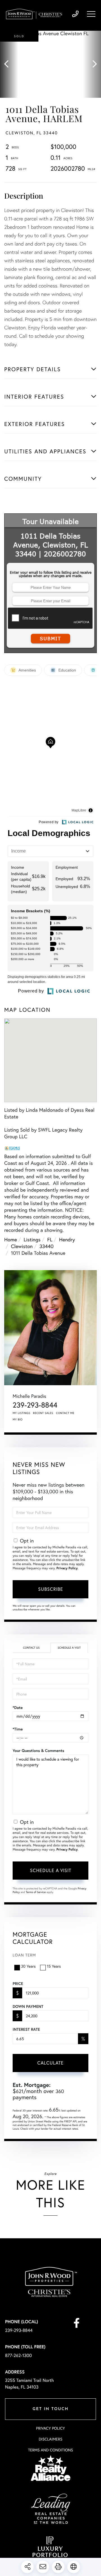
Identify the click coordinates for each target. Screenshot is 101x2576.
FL (50, 1239)
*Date (18, 1708)
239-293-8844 (75, 14)
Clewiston (22, 1246)
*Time (18, 1729)
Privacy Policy (67, 1568)
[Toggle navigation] (91, 14)
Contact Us (31, 1648)
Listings (32, 1239)
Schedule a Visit (69, 1648)
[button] (9, 64)
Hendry (67, 1239)
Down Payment (28, 2006)
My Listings (21, 1413)
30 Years (28, 1966)
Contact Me (65, 1413)
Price (18, 1984)
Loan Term (24, 1955)
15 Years (54, 1966)
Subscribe (51, 1589)
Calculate (50, 2063)
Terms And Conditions (50, 2450)
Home (11, 1239)
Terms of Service (36, 1892)
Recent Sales (43, 1413)
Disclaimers (50, 2439)
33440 (46, 1246)
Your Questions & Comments (38, 1751)
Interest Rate (26, 2029)
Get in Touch (50, 2409)
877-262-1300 (19, 2355)
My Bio (18, 1419)
